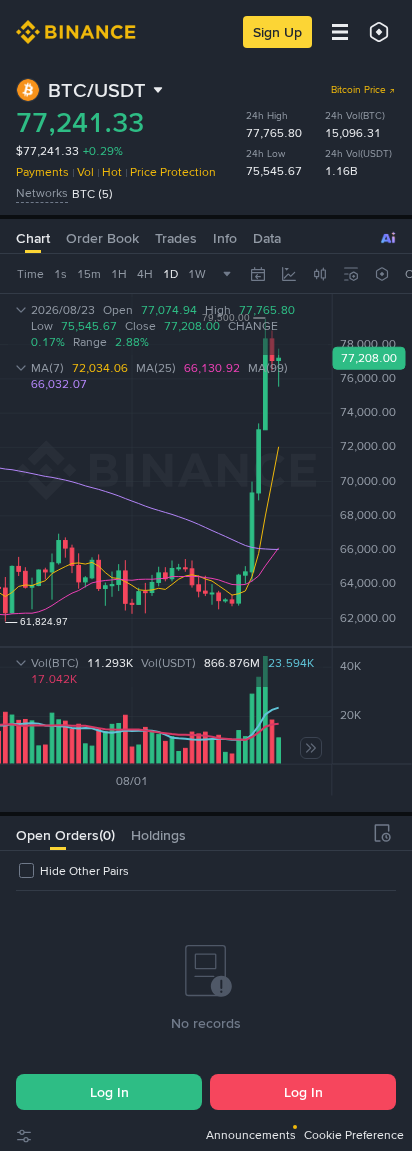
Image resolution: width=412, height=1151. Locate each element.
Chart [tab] (33, 238)
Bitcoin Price (358, 89)
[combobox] (320, 274)
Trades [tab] (176, 238)
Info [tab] (225, 238)
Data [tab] (267, 238)
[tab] (57, 833)
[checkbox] (72, 871)
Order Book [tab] (102, 238)
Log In (109, 1092)
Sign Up (277, 32)
